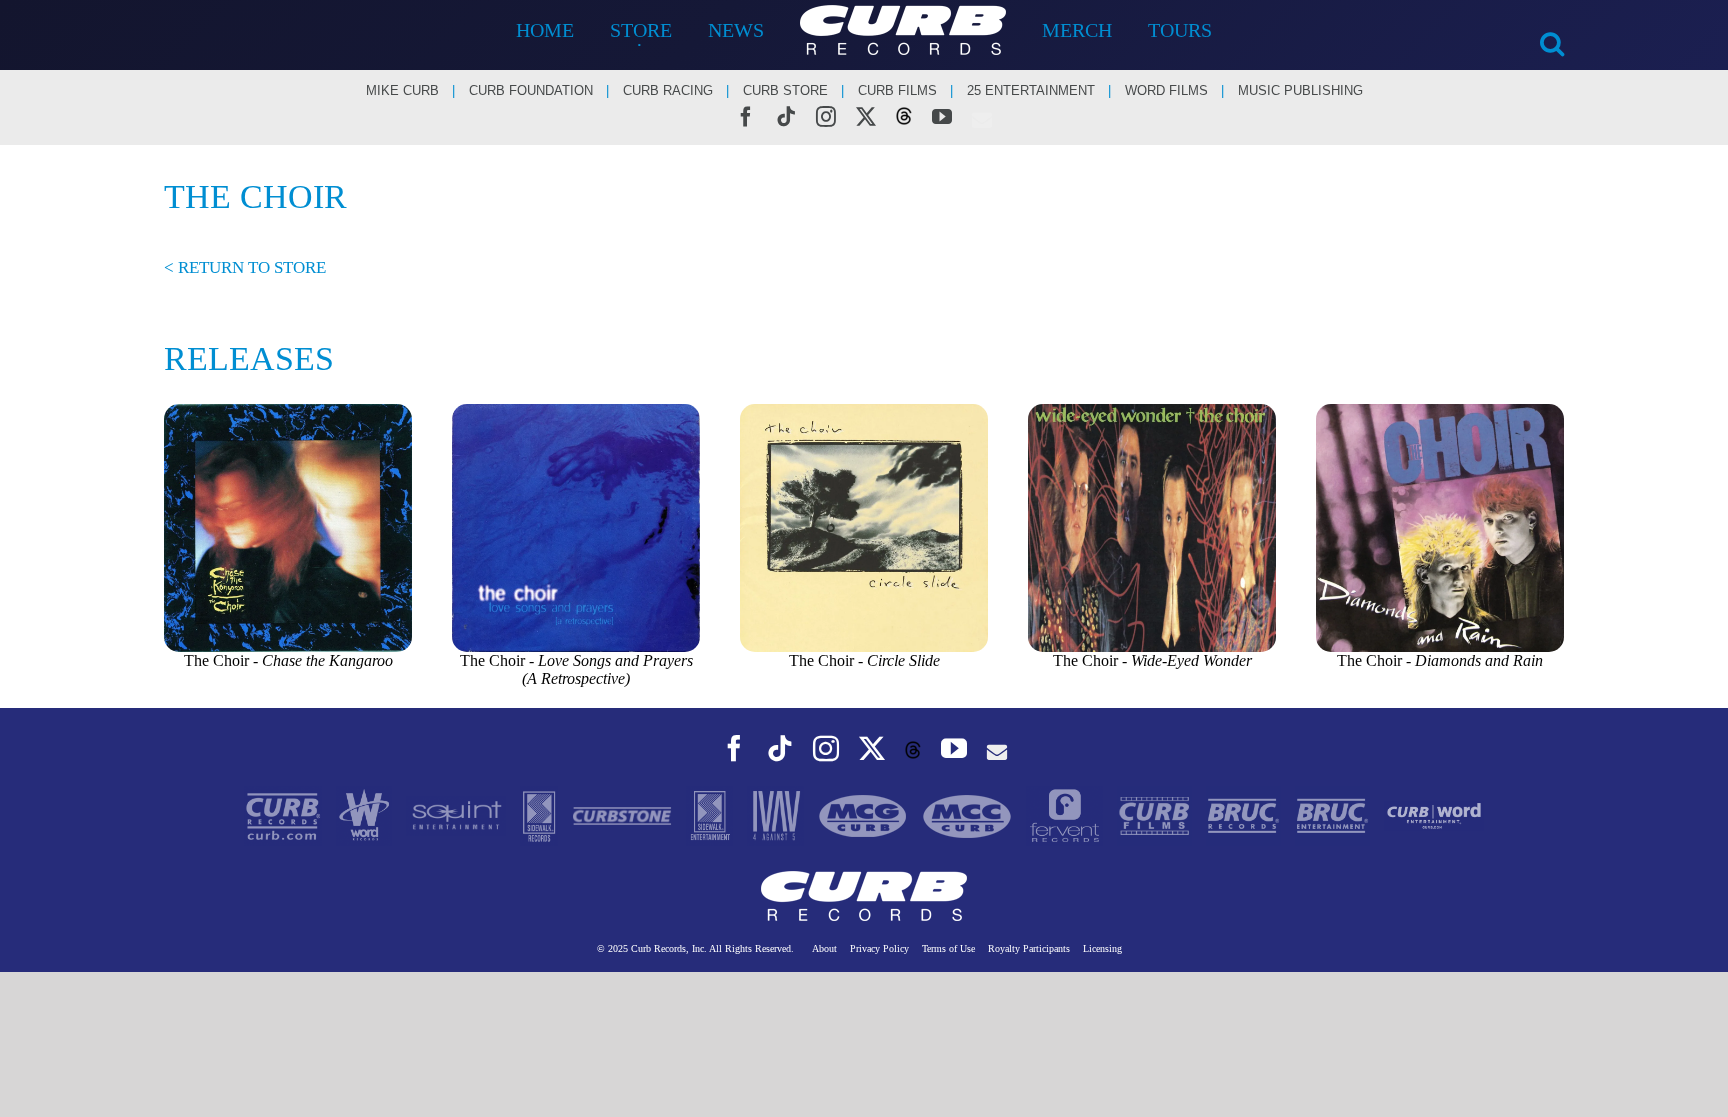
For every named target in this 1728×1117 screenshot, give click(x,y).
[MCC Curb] (969, 814)
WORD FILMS (1166, 90)
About (824, 948)
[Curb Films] (1156, 814)
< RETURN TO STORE (245, 267)
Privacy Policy (879, 948)
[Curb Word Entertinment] (1434, 814)
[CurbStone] (624, 814)
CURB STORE (785, 90)
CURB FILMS (897, 90)
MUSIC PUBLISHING (1300, 90)
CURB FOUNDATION (531, 90)
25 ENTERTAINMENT (1031, 90)
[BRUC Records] (1245, 814)
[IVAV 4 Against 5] (777, 814)
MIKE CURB (402, 90)
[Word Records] (366, 814)
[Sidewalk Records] (541, 814)
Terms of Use (948, 948)
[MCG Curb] (865, 814)
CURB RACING (668, 90)
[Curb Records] (285, 814)
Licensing (1102, 948)
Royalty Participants (1029, 948)
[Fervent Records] (1066, 814)
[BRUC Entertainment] (1334, 814)
